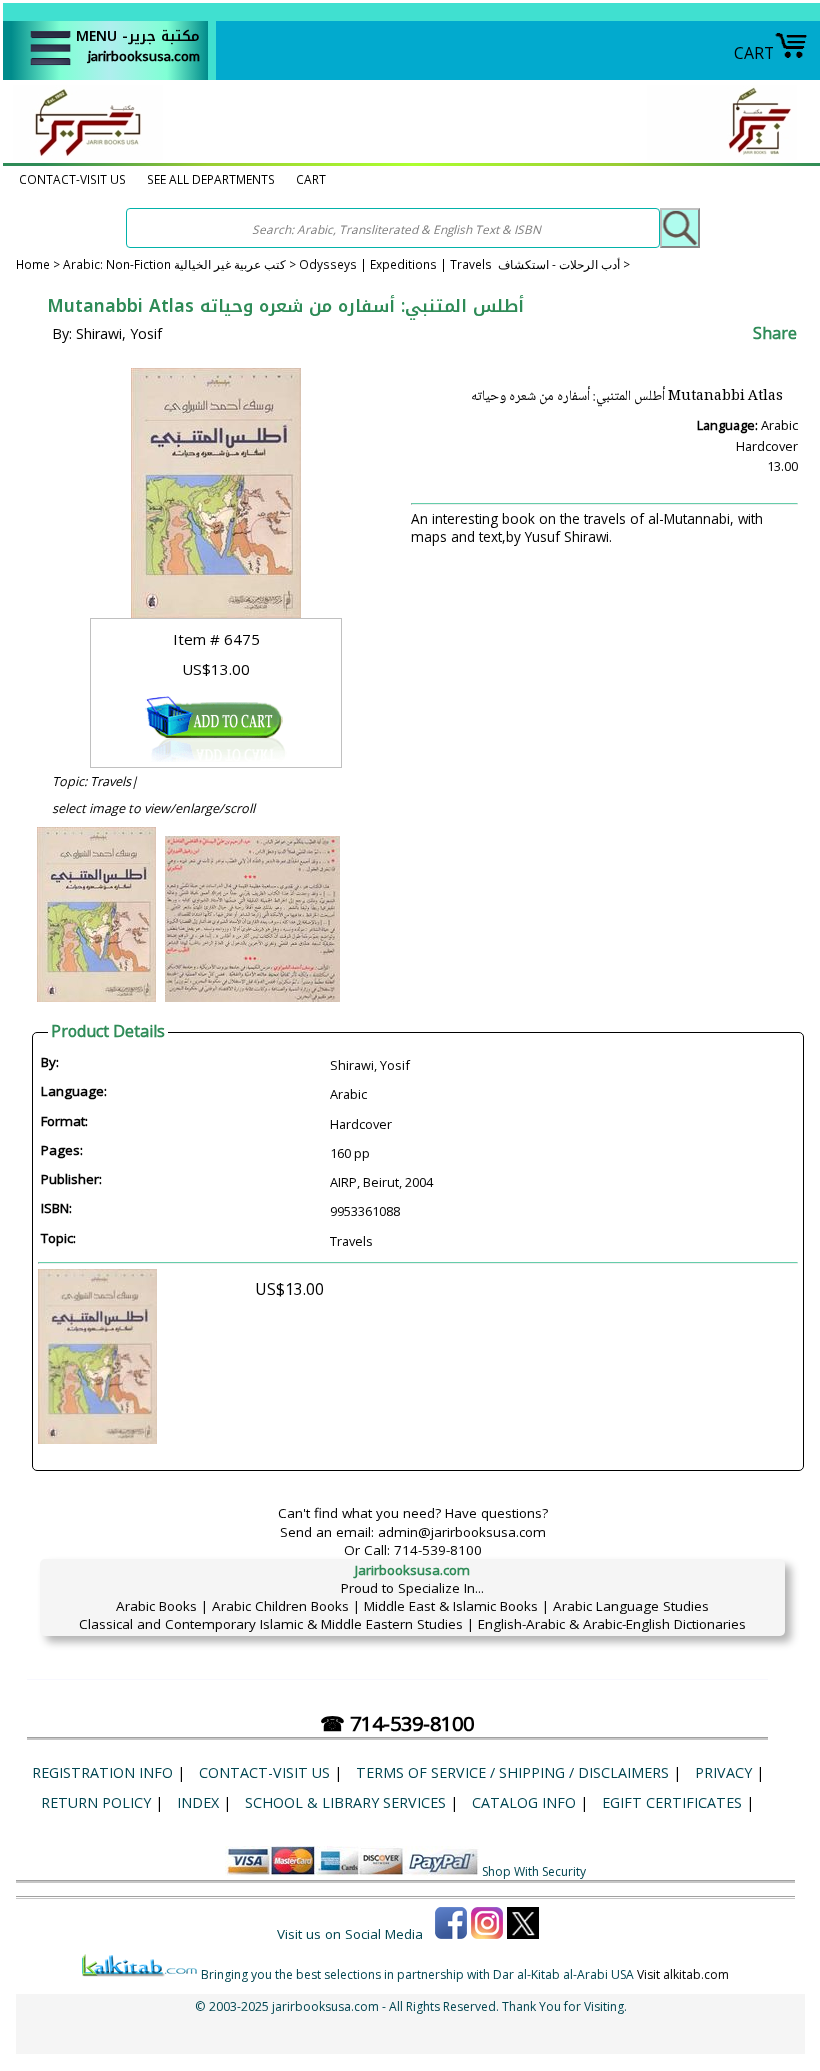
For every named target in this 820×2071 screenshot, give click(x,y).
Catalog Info (524, 1802)
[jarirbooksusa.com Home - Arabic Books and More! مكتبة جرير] (83, 154)
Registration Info (102, 1772)
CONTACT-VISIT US (72, 179)
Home (33, 264)
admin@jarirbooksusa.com (462, 1532)
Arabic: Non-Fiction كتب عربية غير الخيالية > (181, 264)
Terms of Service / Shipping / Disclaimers (512, 1772)
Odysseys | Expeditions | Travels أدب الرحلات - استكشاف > (464, 264)
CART (754, 53)
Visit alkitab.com (683, 1974)
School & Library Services (345, 1802)
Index (198, 1802)
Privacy (723, 1772)
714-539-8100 (438, 1550)
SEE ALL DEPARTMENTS (211, 179)
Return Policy (96, 1802)
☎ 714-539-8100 (397, 1723)
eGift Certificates (672, 1802)
